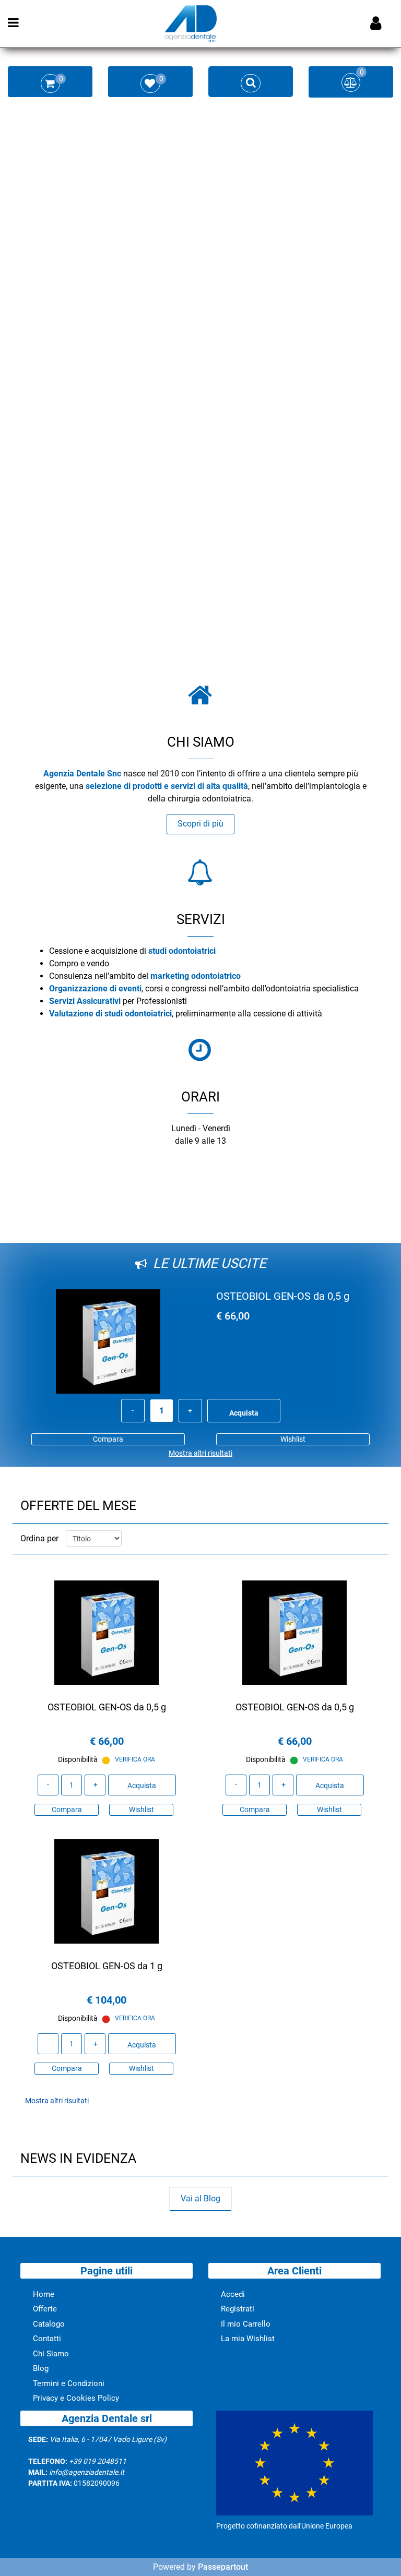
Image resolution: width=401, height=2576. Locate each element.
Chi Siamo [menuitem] (51, 2354)
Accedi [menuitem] (233, 2294)
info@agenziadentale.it (87, 2472)
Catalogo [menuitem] (49, 2324)
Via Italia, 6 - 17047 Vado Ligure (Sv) (108, 2439)
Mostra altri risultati (200, 1453)
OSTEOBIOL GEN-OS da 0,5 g (283, 1296)
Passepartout (223, 2567)
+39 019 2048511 (98, 2461)
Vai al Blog (200, 2198)
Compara (108, 1439)
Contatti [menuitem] (47, 2339)
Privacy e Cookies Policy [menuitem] (76, 2398)
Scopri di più (200, 824)
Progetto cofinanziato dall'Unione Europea (284, 2526)
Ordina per (39, 1538)
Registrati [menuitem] (238, 2309)
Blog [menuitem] (41, 2368)
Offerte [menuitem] (45, 2309)
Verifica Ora (135, 1759)
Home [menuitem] (44, 2294)
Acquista (244, 1413)
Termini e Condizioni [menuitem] (69, 2383)
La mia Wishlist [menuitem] (248, 2339)
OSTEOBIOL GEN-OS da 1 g (107, 1966)
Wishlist (293, 1439)
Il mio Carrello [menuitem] (246, 2324)
